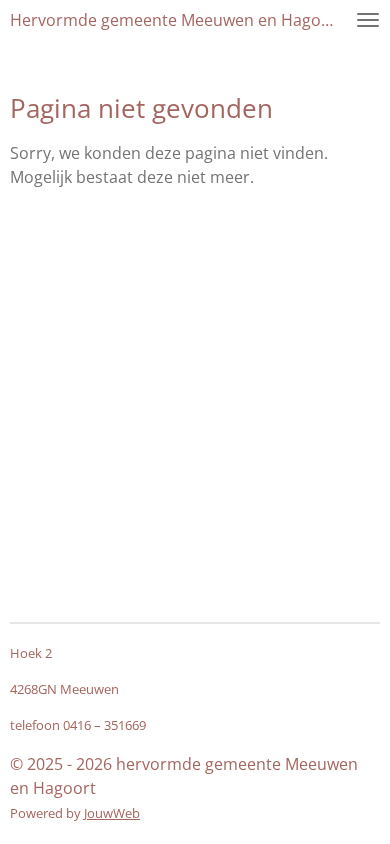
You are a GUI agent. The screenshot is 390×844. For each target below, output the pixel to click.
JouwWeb (112, 813)
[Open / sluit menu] (368, 20)
